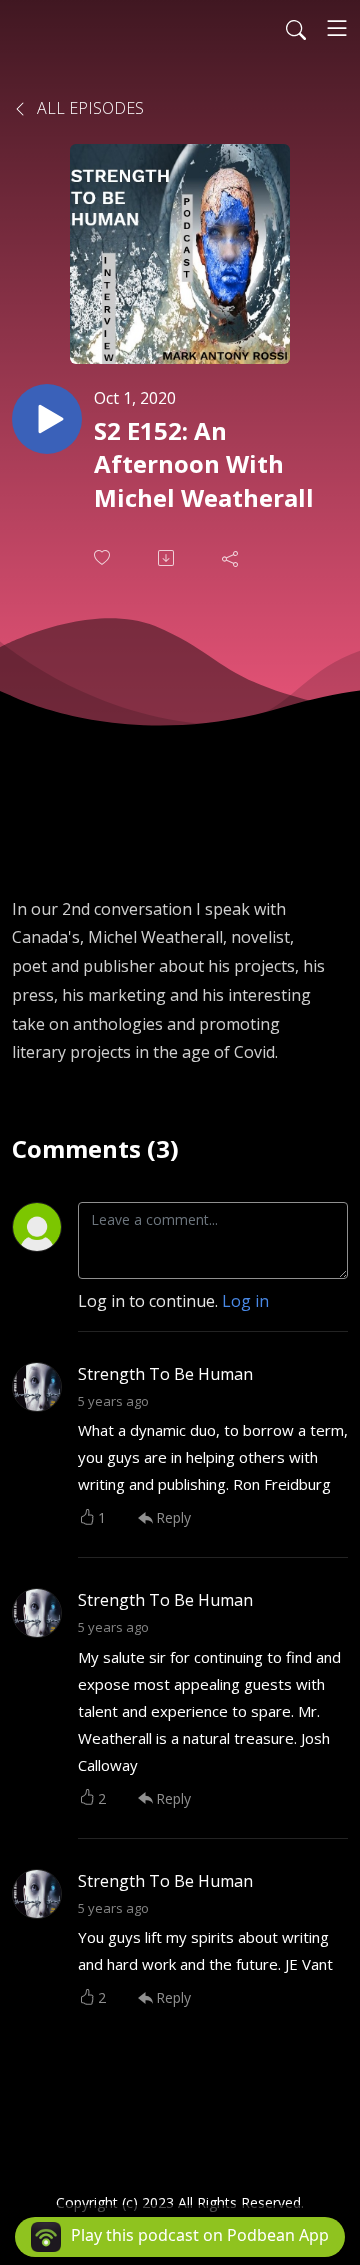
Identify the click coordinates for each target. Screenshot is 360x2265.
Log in (245, 1301)
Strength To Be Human (165, 1374)
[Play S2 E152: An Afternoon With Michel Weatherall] (47, 419)
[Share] (232, 558)
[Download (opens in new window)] (168, 558)
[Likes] (104, 557)
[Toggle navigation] (337, 28)
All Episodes (88, 108)
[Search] (296, 28)
